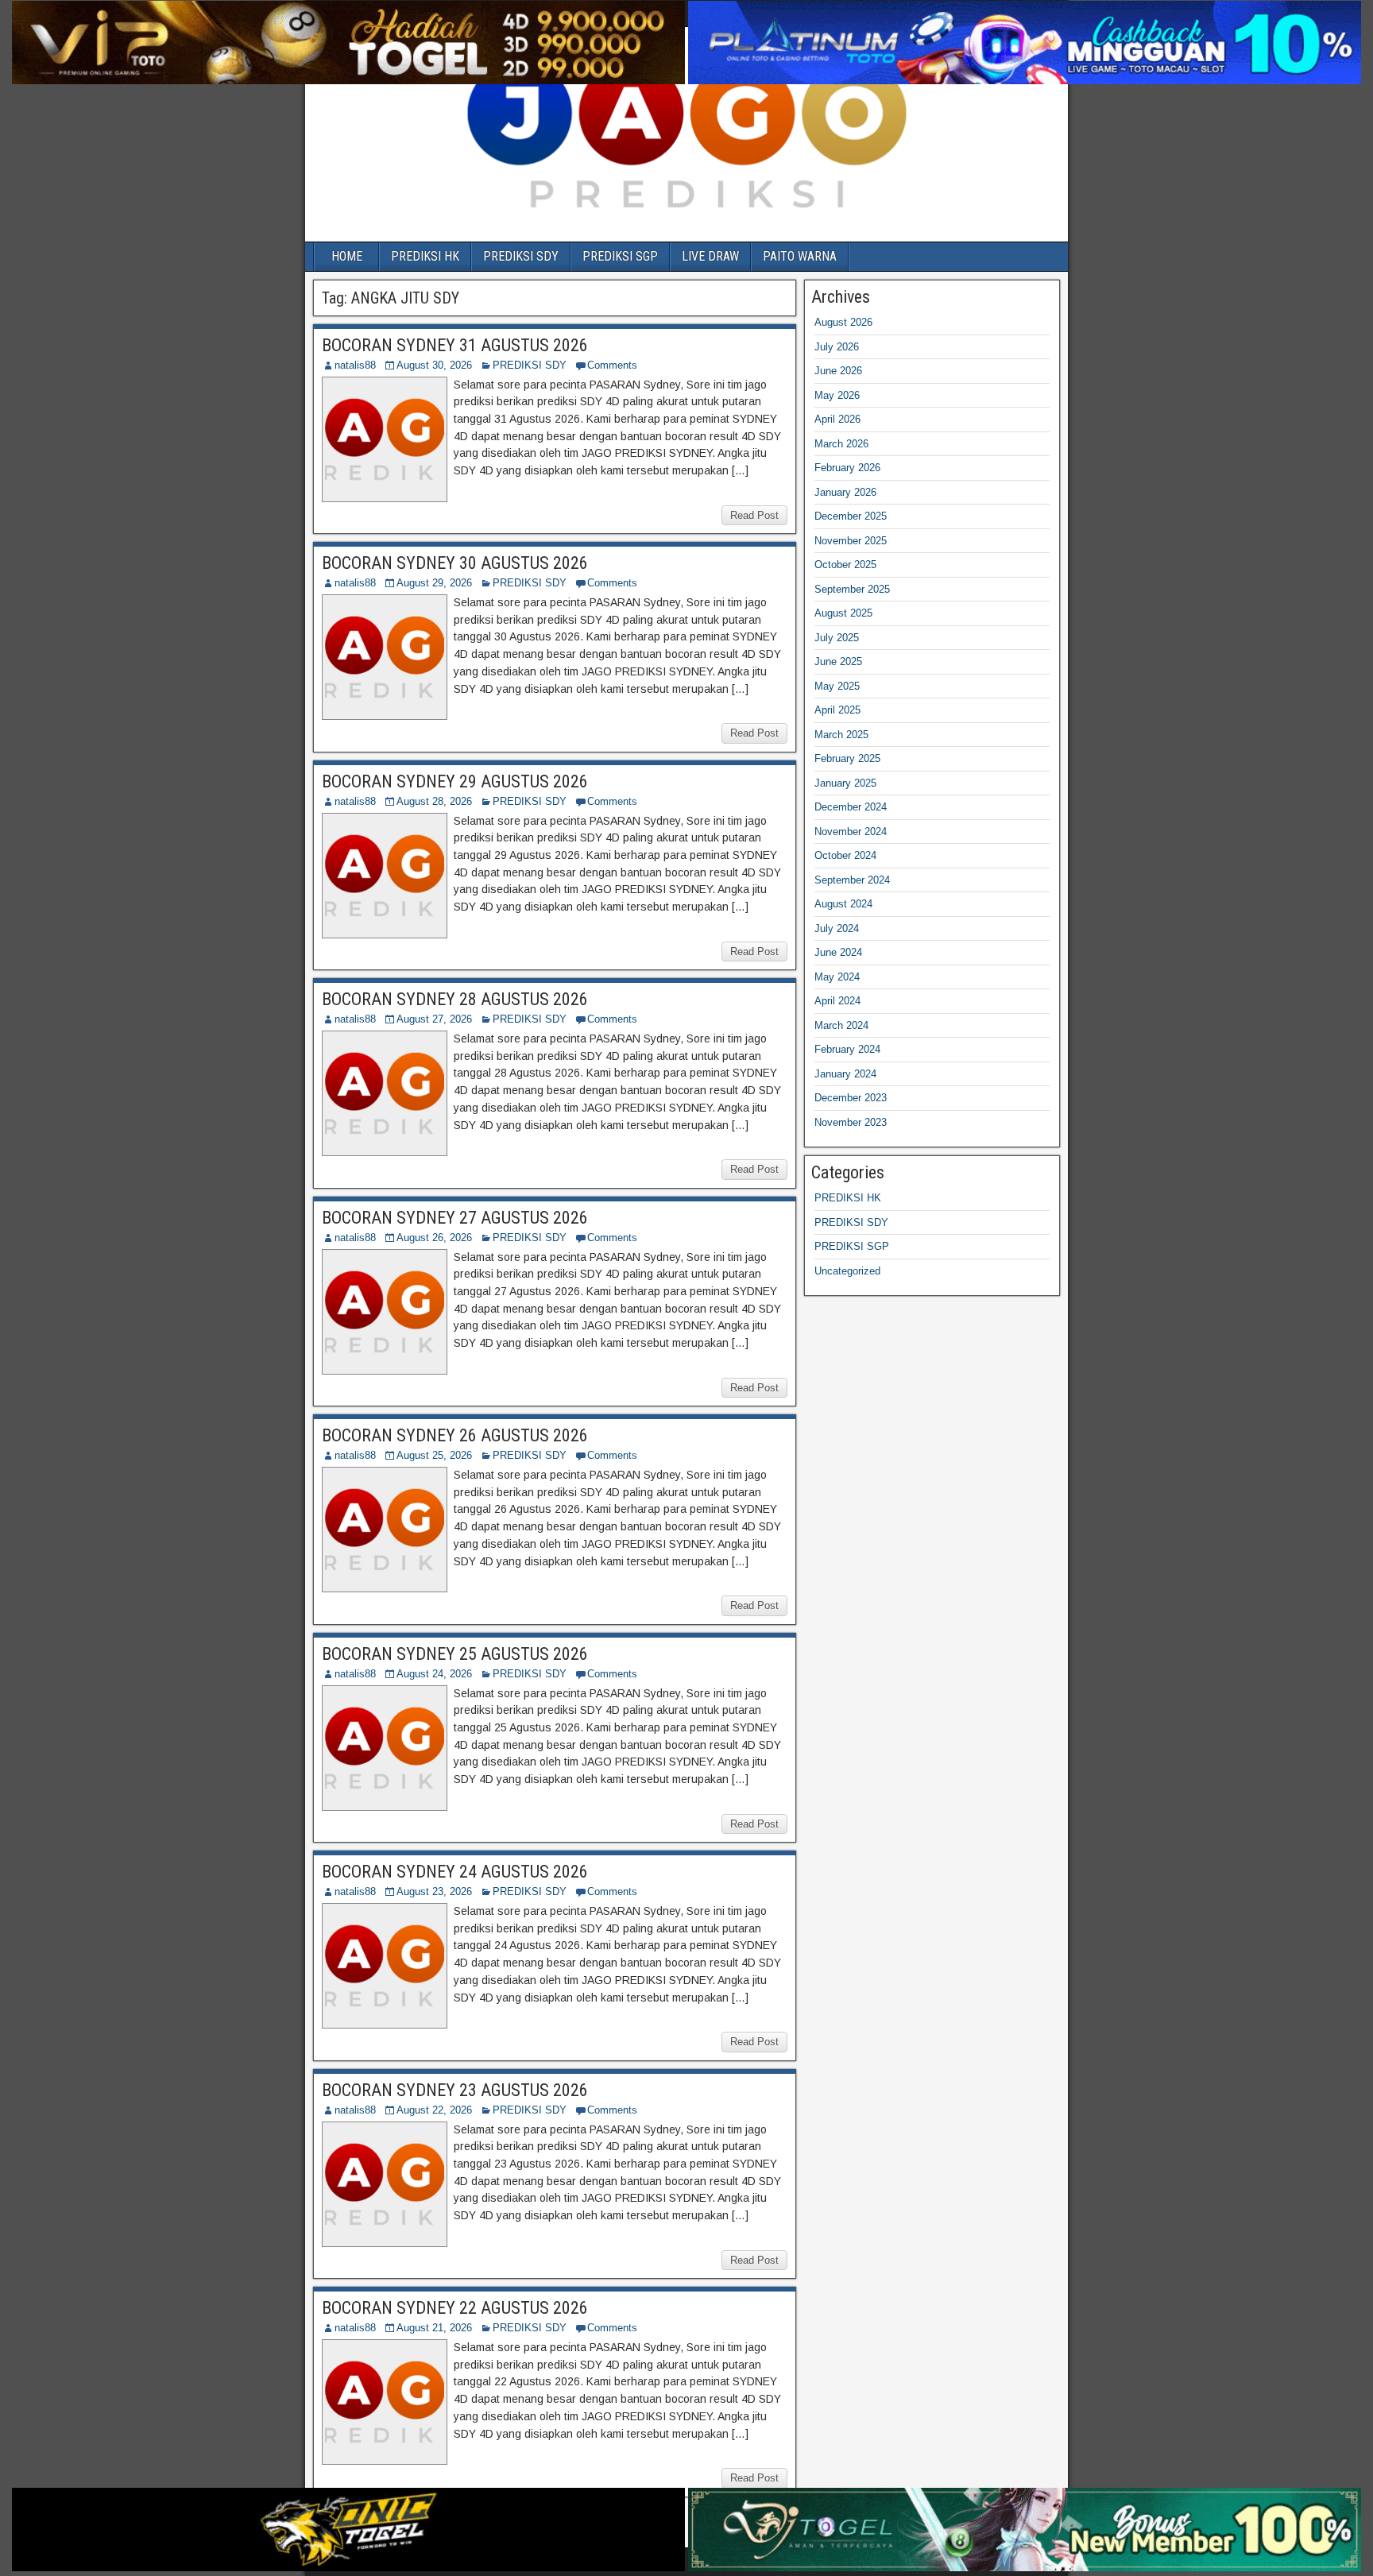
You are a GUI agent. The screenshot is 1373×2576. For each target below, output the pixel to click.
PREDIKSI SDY (521, 256)
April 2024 (837, 1001)
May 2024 (837, 977)
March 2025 (841, 735)
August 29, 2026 (434, 583)
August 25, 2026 (434, 1455)
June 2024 (838, 952)
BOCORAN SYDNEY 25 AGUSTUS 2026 (455, 1654)
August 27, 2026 (434, 1019)
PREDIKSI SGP (620, 256)
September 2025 (852, 589)
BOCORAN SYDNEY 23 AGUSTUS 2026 (455, 2090)
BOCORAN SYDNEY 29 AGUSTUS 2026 (455, 781)
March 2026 (841, 444)
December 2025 (851, 516)
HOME (347, 256)
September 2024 (852, 880)
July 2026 (837, 347)
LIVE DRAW (710, 256)
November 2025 (851, 541)
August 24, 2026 (434, 1674)
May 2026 (837, 395)
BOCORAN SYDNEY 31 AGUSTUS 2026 (455, 345)
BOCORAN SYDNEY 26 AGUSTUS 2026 (455, 1435)
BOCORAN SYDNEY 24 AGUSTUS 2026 (455, 1872)
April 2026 (837, 419)
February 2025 (847, 758)
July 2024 (837, 928)
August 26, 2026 (434, 1238)
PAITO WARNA (800, 256)
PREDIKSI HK (425, 256)
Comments (612, 365)
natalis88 (355, 365)
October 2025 (845, 565)
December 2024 (851, 807)
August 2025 (843, 613)
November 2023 (851, 1122)
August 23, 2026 (434, 1891)
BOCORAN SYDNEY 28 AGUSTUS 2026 (455, 999)
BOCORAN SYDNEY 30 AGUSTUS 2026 (455, 563)
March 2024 (841, 1025)
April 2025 (837, 710)
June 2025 (838, 661)
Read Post (754, 515)
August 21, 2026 (434, 2328)
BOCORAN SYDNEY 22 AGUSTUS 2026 (455, 2308)
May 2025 (837, 686)
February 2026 (847, 468)
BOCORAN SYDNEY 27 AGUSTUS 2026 (455, 1218)
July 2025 (837, 638)
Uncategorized (847, 1271)
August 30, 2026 (434, 365)
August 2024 (843, 904)
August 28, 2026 (434, 801)
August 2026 (843, 322)
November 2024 (851, 832)
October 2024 (845, 855)
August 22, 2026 (434, 2110)
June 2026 (838, 371)
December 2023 (851, 1098)
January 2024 (845, 1074)
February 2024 (847, 1049)
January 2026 (845, 492)
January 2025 (845, 783)
